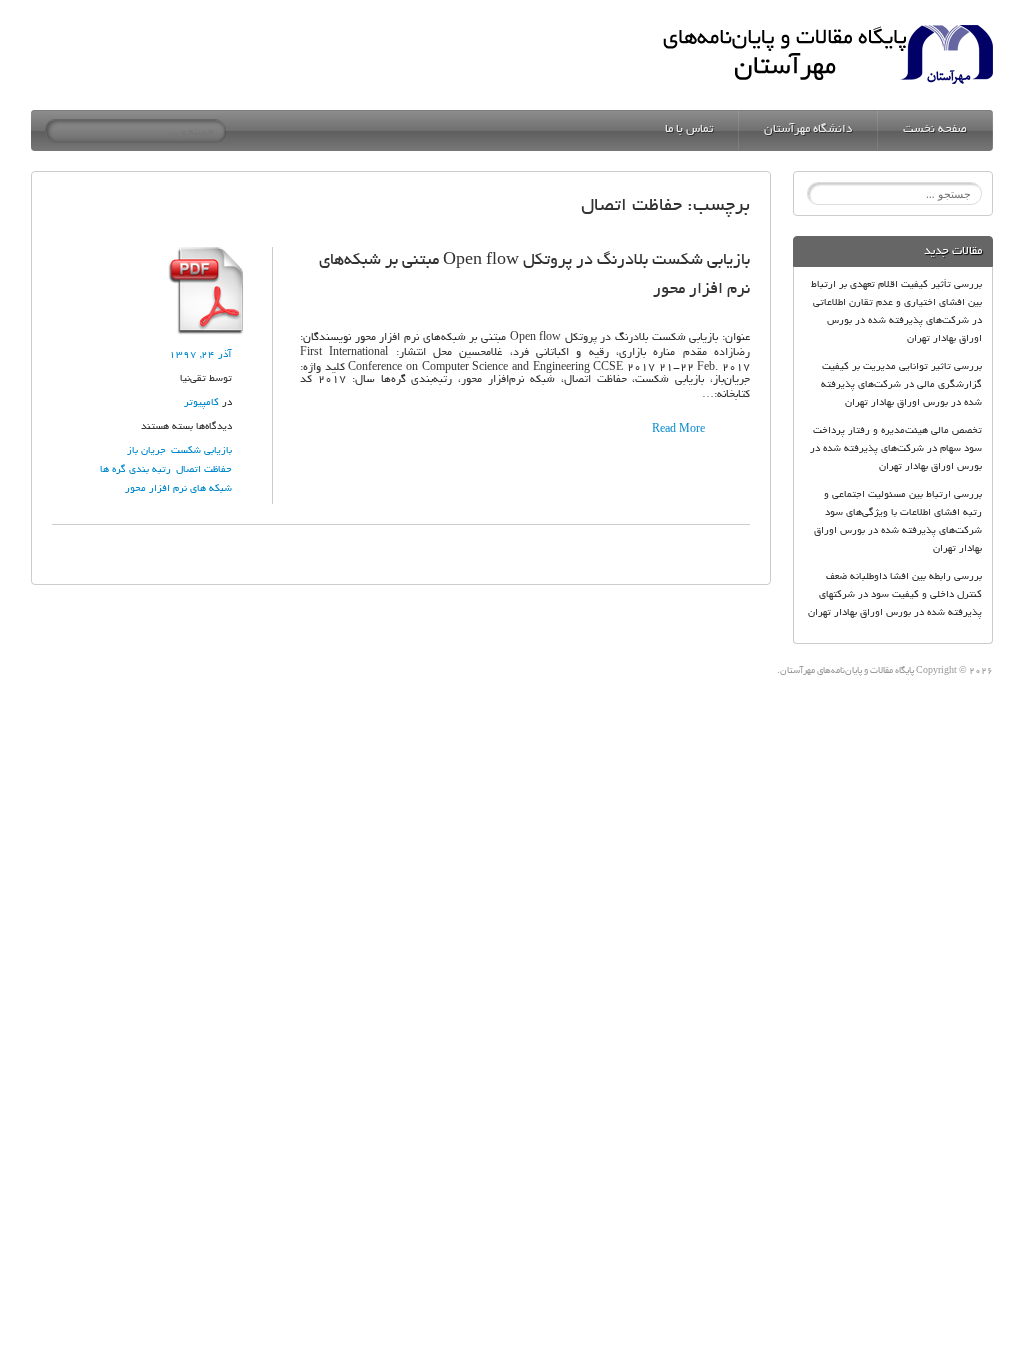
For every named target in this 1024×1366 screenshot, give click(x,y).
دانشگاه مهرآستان (808, 129)
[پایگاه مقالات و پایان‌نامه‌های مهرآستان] (827, 31)
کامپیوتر (201, 403)
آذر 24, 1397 (200, 355)
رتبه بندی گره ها (135, 470)
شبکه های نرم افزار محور (178, 489)
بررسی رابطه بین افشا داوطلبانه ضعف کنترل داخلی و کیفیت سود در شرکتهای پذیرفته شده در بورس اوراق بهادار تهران (895, 595)
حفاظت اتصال (204, 470)
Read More (678, 430)
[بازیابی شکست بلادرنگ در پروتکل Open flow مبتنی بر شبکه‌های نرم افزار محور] (207, 253)
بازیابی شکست (201, 451)
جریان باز (146, 451)
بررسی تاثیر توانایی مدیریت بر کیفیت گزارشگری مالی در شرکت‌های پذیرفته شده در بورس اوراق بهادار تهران (901, 385)
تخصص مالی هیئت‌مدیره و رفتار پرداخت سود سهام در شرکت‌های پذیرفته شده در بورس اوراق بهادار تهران (896, 449)
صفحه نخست (935, 129)
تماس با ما (689, 129)
